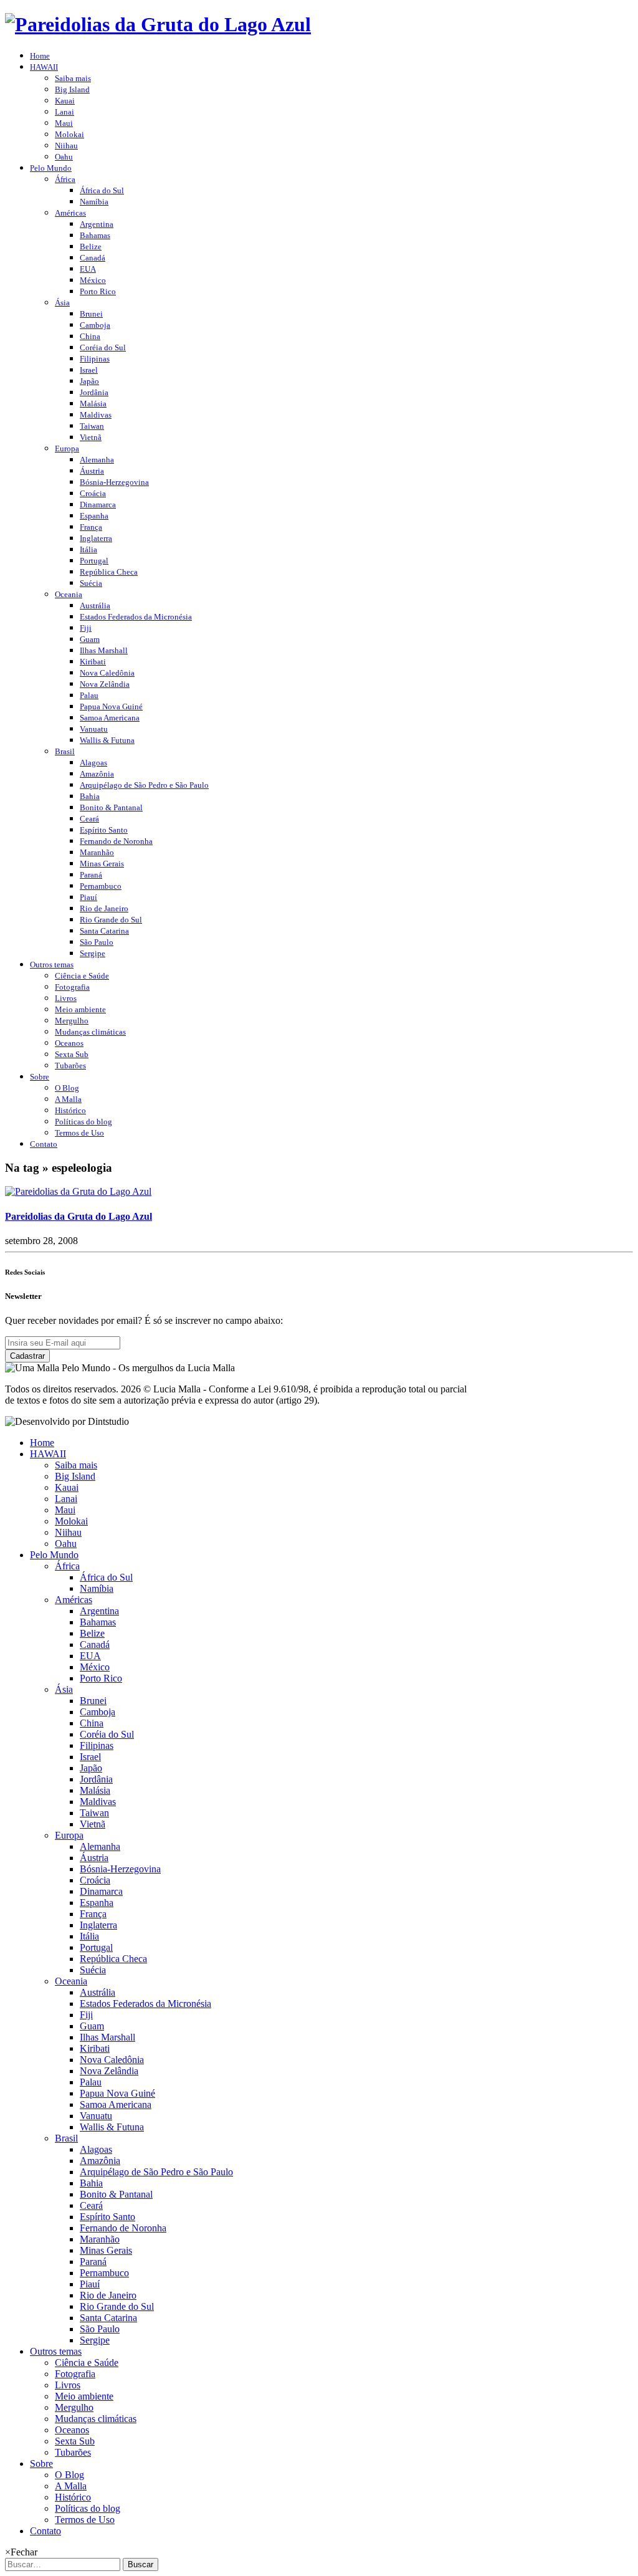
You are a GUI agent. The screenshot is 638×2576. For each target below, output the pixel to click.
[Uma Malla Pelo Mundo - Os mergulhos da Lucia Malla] (158, 24)
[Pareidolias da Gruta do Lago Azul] (78, 1191)
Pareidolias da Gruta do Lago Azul (79, 1216)
